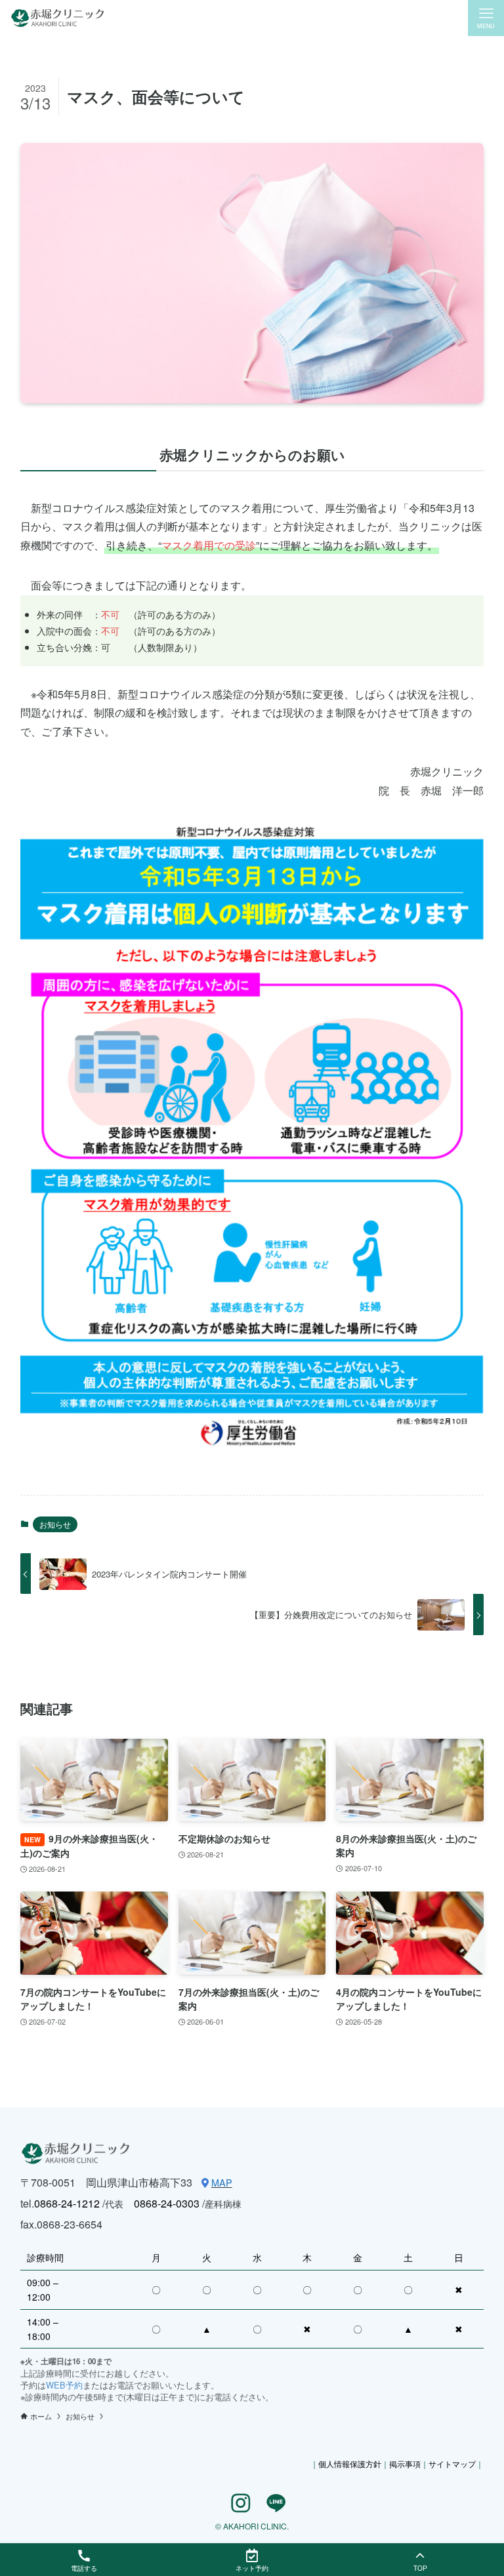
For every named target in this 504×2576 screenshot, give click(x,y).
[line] (270, 2503)
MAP (222, 2182)
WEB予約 (64, 2385)
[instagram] (234, 2503)
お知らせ (55, 1524)
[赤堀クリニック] (57, 18)
